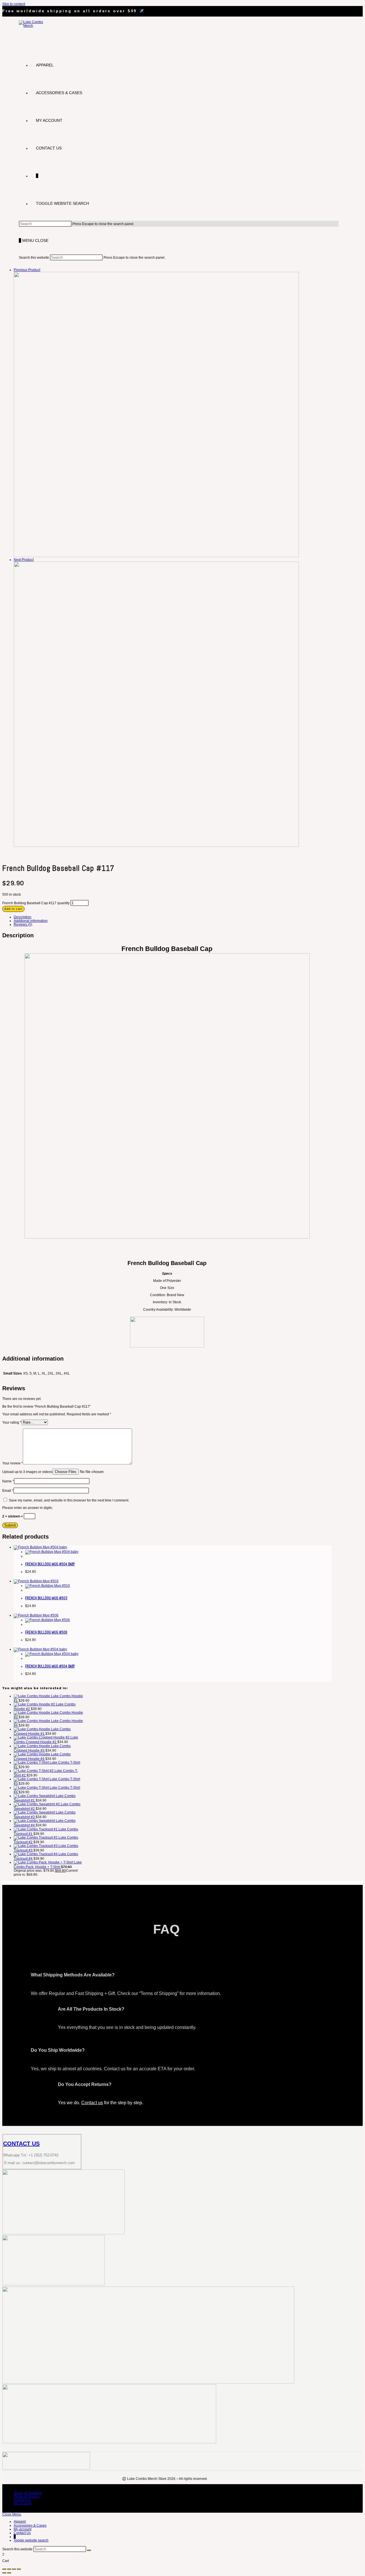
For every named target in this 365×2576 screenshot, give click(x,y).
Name (8, 1481)
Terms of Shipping (28, 2493)
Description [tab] (23, 917)
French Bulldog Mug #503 (46, 1598)
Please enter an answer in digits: (28, 1508)
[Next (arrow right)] (9, 2573)
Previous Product (27, 270)
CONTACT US (21, 2144)
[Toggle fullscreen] (9, 2569)
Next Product (24, 560)
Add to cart (13, 909)
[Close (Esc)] (19, 2569)
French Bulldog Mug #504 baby (50, 1564)
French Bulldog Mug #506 (46, 1632)
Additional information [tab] (31, 921)
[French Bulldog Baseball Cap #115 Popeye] (156, 556)
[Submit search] (89, 2550)
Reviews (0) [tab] (23, 924)
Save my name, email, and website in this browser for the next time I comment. (69, 1500)
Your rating (12, 1422)
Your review (13, 1463)
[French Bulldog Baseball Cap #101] (156, 846)
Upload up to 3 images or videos (27, 1472)
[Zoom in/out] (4, 2569)
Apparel (20, 2522)
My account (23, 2503)
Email (8, 1491)
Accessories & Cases (30, 2526)
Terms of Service (27, 2496)
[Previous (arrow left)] (4, 2573)
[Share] (14, 2569)
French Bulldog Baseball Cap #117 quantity (36, 903)
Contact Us (22, 2500)
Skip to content (14, 4)
